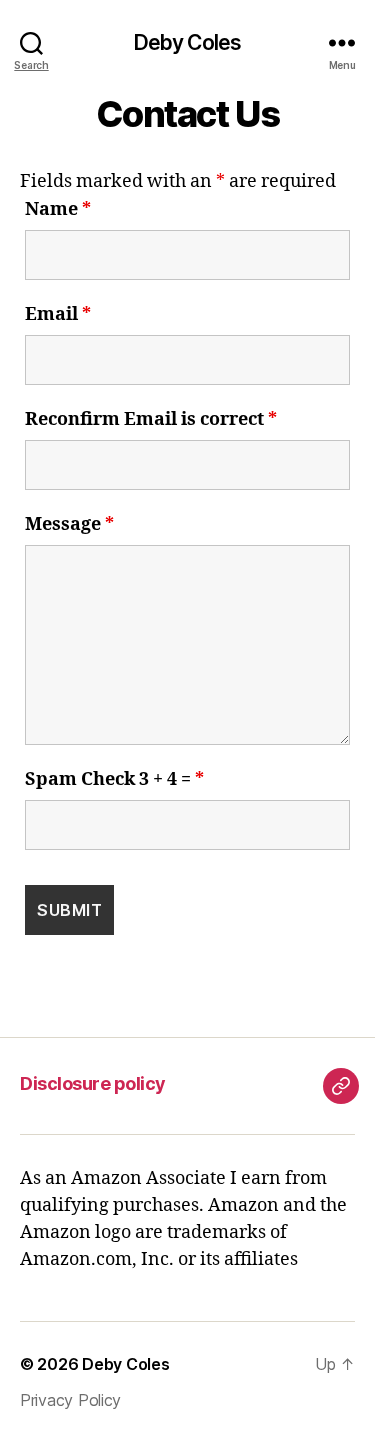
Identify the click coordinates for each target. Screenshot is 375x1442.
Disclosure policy (93, 1083)
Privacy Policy (70, 1400)
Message (69, 525)
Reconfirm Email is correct (151, 420)
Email (58, 315)
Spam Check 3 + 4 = (114, 780)
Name (58, 210)
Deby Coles (187, 42)
